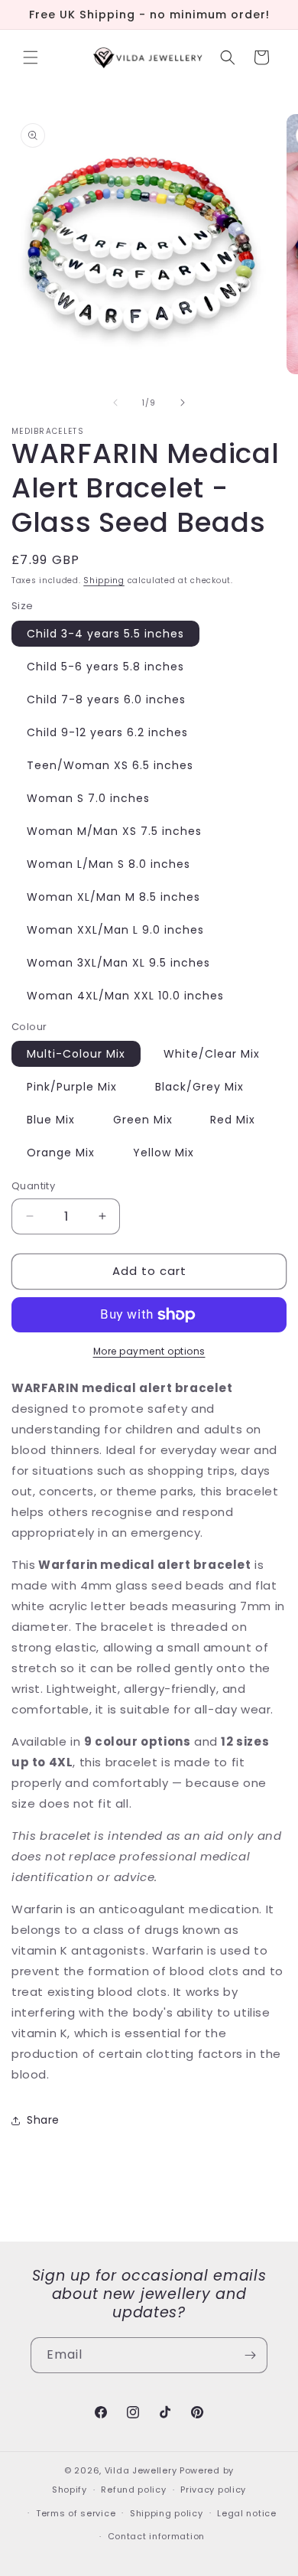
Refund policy (133, 2490)
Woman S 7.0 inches (88, 798)
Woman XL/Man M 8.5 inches (113, 897)
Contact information (156, 2536)
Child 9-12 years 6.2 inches (107, 732)
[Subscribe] (250, 2355)
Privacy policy (213, 2490)
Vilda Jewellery (141, 2470)
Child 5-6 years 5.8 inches (105, 667)
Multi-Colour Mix (76, 1054)
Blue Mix (51, 1120)
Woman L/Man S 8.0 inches (109, 864)
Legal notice (246, 2513)
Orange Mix (61, 1153)
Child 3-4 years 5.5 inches (105, 634)
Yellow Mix (164, 1153)
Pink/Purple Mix (72, 1087)
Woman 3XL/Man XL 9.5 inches (118, 963)
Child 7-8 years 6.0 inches (106, 699)
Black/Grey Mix (199, 1087)
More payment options (149, 1351)
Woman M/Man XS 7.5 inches (114, 831)
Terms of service (76, 2513)
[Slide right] (183, 403)
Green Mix (143, 1120)
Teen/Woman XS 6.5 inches (110, 765)
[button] (31, 57)
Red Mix (233, 1120)
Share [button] (43, 2120)
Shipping (104, 580)
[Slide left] (115, 403)
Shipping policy (167, 2513)
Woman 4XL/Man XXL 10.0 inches (125, 996)
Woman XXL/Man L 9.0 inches (115, 930)
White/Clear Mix (212, 1054)
